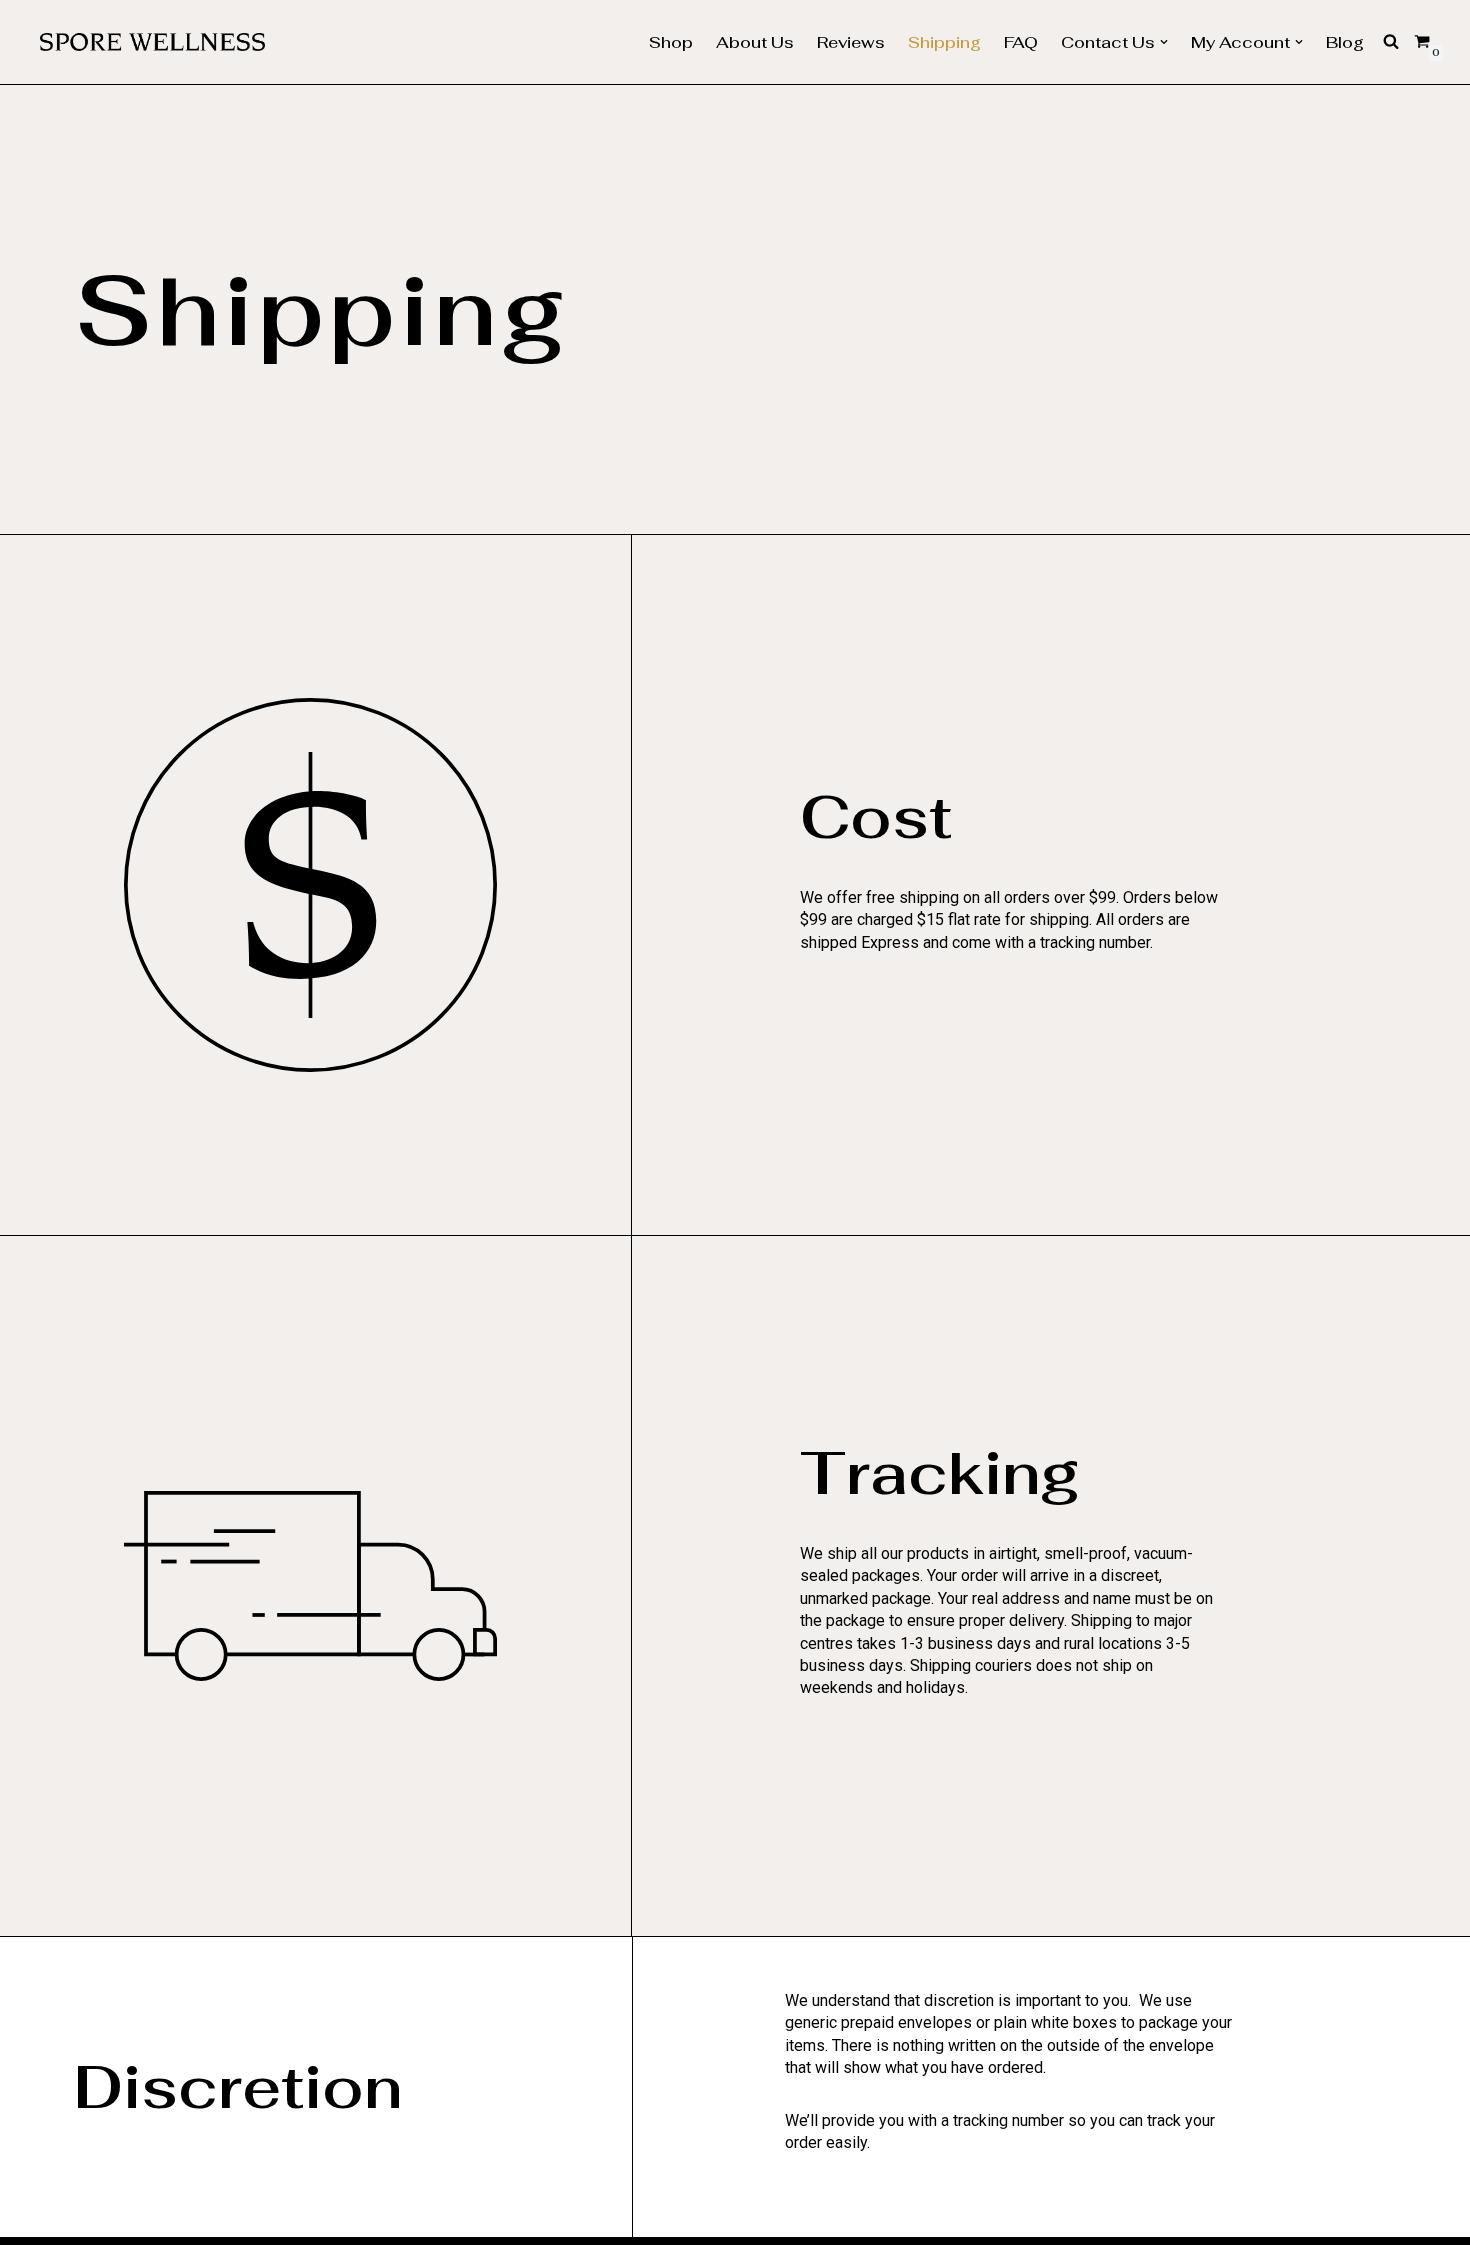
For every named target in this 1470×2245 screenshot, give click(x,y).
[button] (1164, 42)
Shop (671, 42)
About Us (755, 42)
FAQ (1021, 42)
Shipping (944, 42)
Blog (1345, 42)
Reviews (851, 42)
